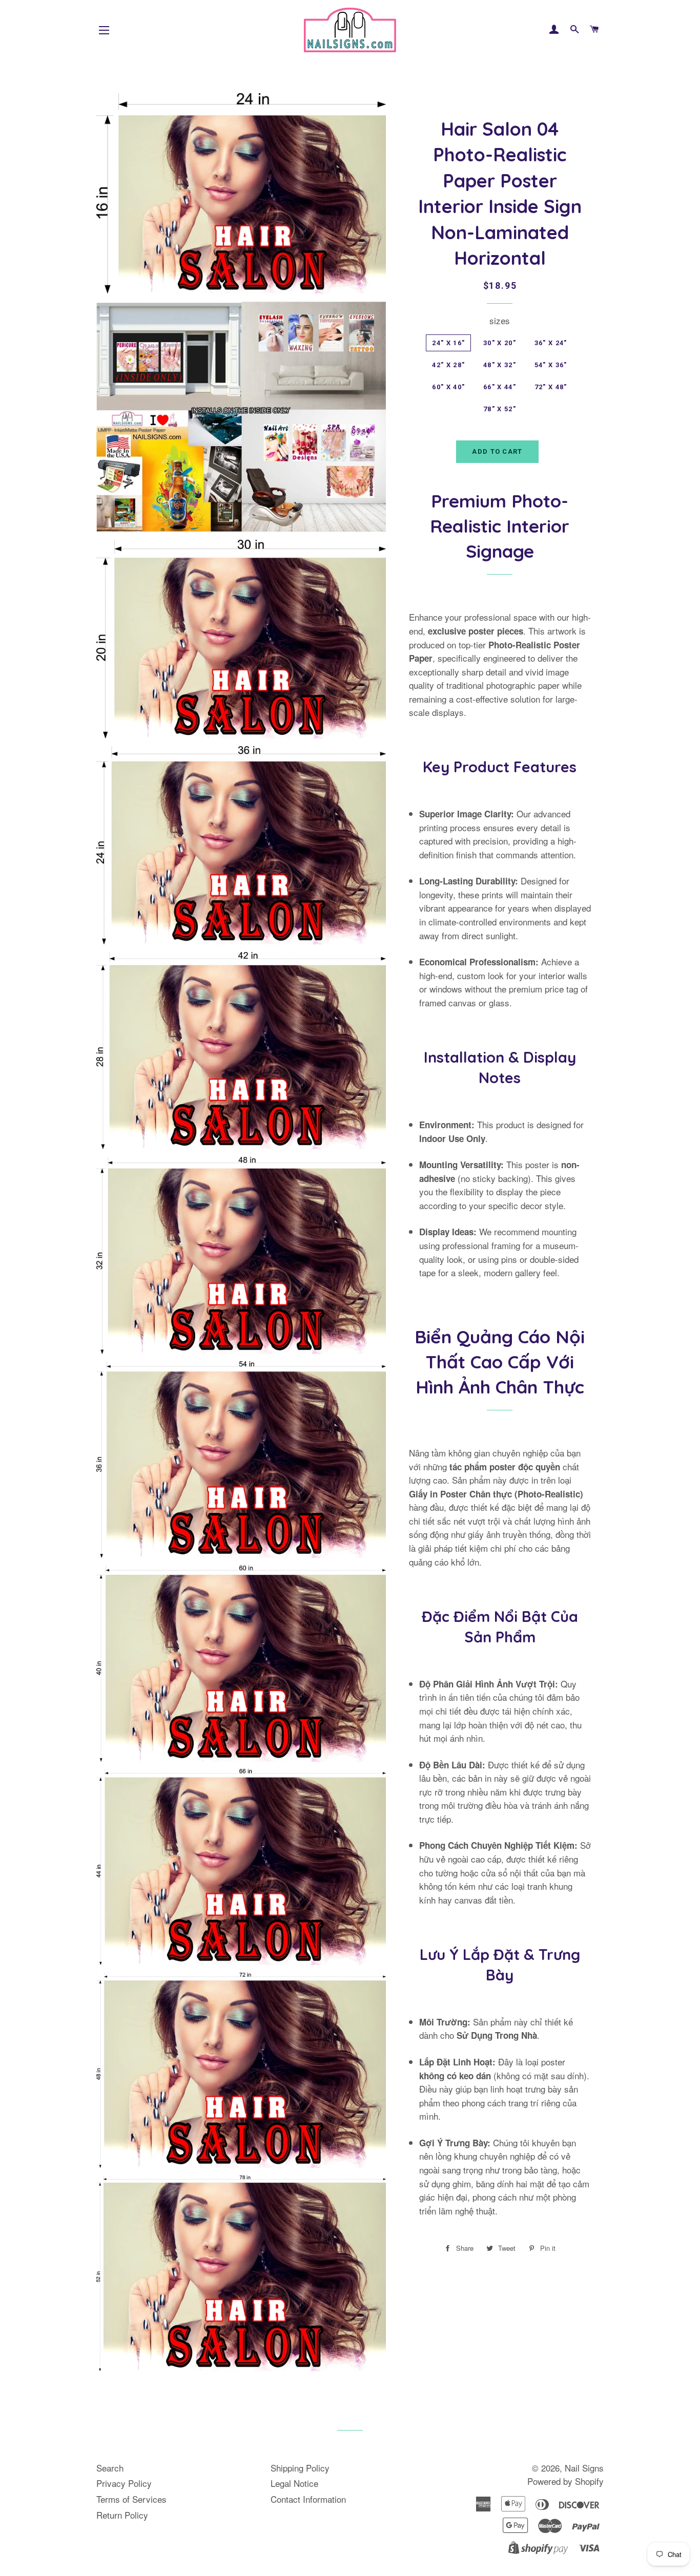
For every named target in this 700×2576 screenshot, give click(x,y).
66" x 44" (500, 387)
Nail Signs (584, 2468)
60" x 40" (448, 387)
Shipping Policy (300, 2468)
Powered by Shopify (565, 2481)
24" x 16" (448, 343)
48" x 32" (500, 365)
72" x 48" (551, 387)
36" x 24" (551, 343)
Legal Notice (294, 2483)
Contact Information (308, 2499)
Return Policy (122, 2515)
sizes (500, 320)
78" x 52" (500, 409)
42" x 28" (448, 365)
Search (110, 2468)
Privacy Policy (124, 2483)
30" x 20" (500, 343)
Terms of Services (131, 2499)
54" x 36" (551, 365)
